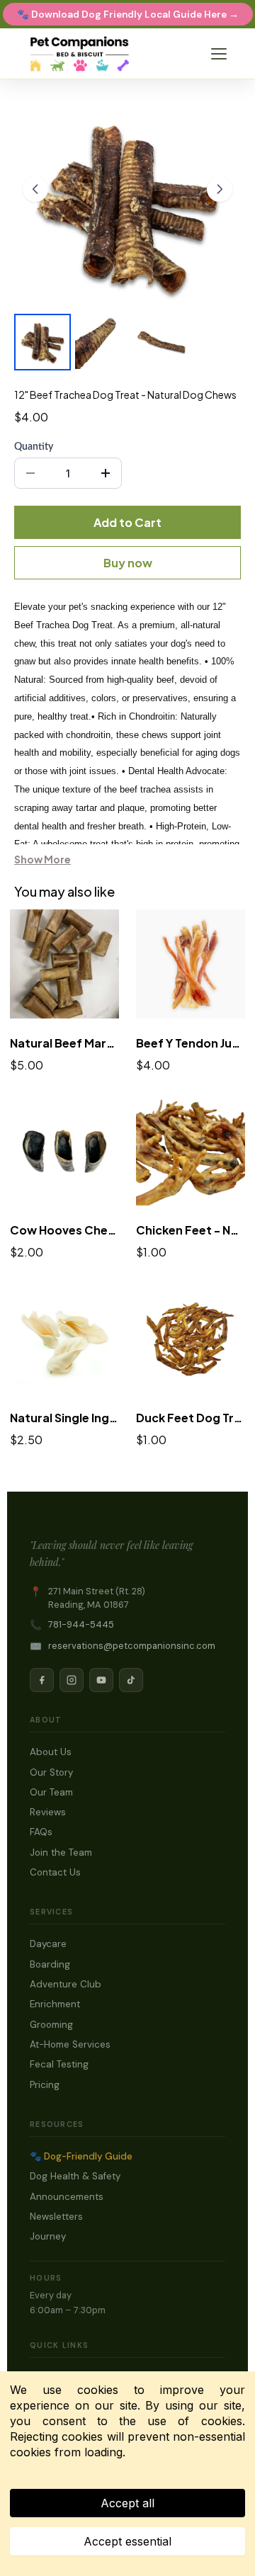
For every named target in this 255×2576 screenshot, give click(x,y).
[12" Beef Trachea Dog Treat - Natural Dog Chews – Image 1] (42, 342)
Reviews (48, 1812)
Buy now (128, 563)
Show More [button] (42, 859)
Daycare (48, 1944)
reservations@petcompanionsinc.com (132, 1646)
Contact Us (55, 1872)
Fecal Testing (59, 2064)
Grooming (51, 2025)
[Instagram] (72, 1680)
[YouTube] (101, 1680)
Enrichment (55, 2004)
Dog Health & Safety (75, 2176)
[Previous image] (35, 189)
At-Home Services (70, 2044)
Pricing (45, 2085)
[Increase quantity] (106, 473)
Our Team (51, 1792)
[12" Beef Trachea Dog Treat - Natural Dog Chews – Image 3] (161, 342)
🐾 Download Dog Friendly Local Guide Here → (128, 15)
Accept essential (127, 2541)
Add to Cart (127, 522)
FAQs (41, 1832)
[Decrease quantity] (30, 473)
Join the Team (61, 1852)
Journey (48, 2236)
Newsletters (56, 2217)
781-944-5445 (81, 1624)
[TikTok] (131, 1680)
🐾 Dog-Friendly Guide (81, 2156)
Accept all (127, 2503)
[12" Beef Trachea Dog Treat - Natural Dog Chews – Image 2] (102, 342)
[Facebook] (42, 1680)
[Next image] (220, 189)
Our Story (51, 1772)
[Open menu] (219, 54)
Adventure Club (66, 1984)
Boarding (50, 1964)
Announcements (67, 2197)
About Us (51, 1752)
